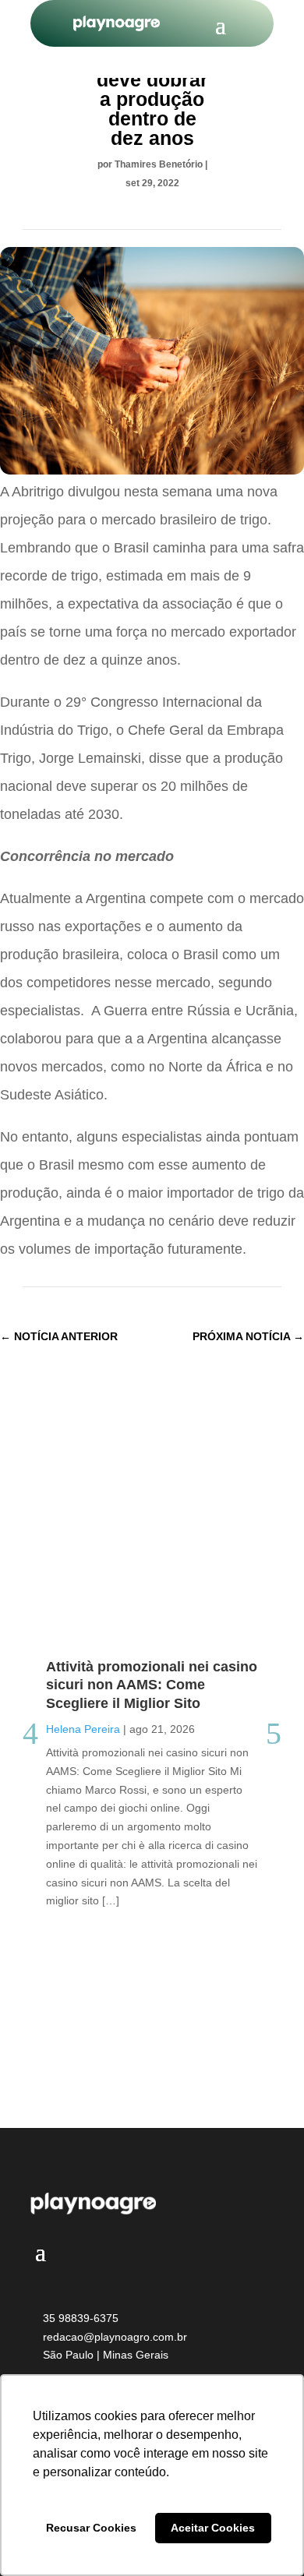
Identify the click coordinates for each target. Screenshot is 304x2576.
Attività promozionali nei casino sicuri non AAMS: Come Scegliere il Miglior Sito (152, 1685)
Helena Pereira (83, 1729)
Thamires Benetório (159, 164)
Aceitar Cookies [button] (213, 2528)
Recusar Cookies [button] (91, 2528)
